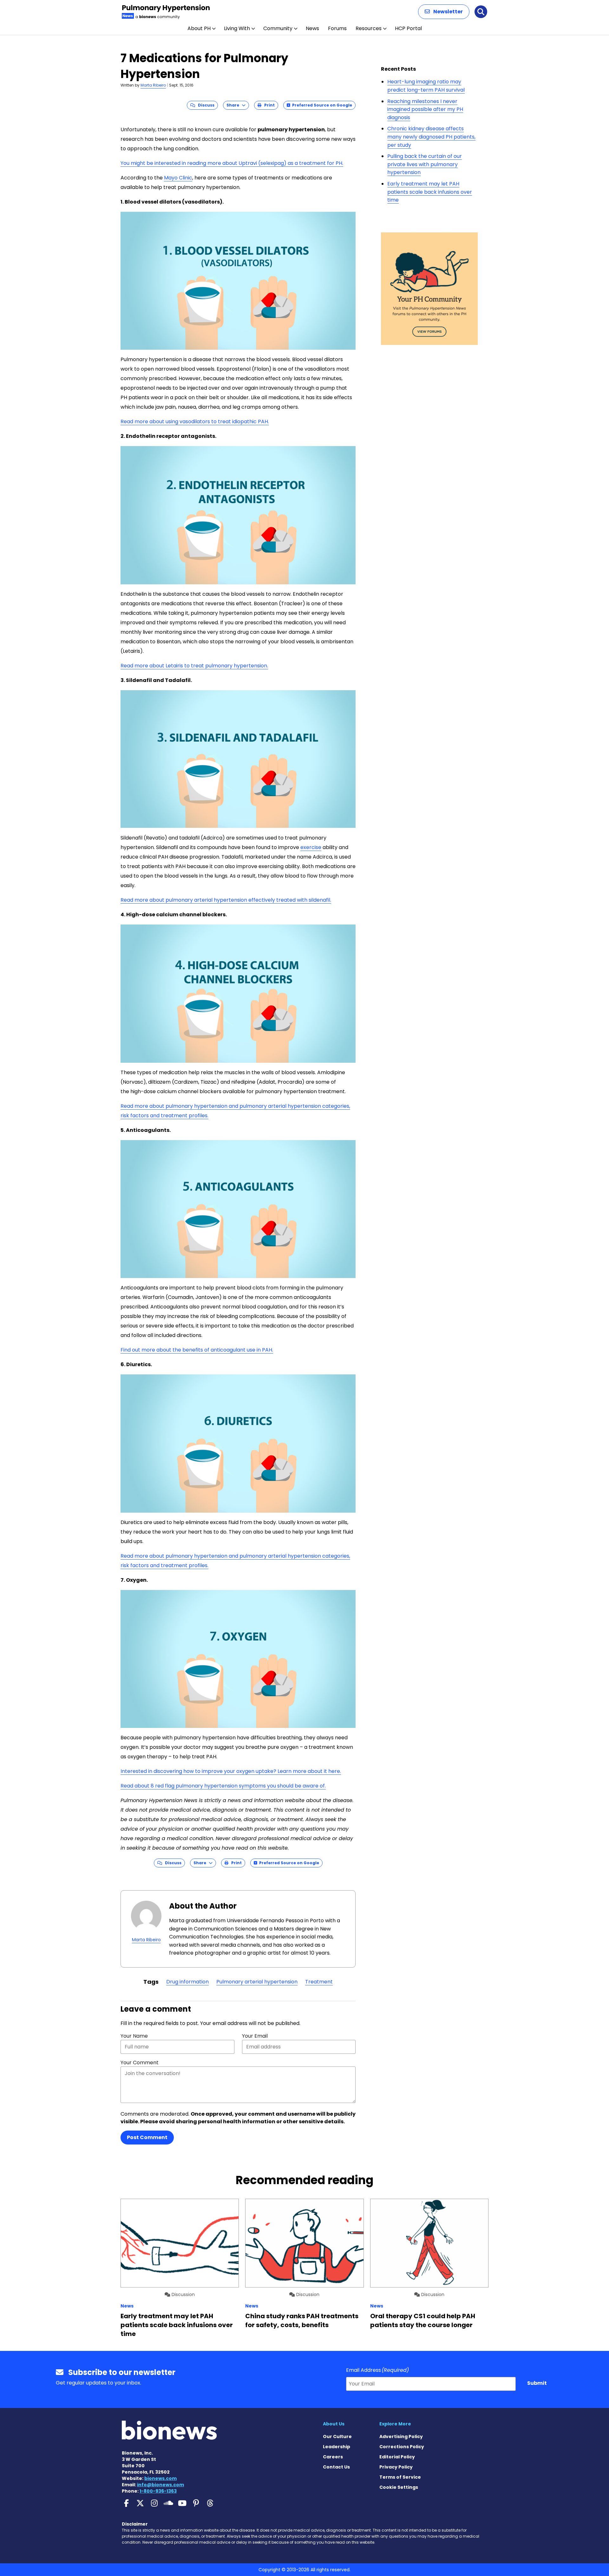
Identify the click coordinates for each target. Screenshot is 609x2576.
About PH (199, 28)
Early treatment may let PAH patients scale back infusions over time (430, 192)
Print (268, 105)
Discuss (205, 105)
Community (278, 28)
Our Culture (337, 2436)
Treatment (319, 1982)
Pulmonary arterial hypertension (257, 1982)
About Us (334, 2424)
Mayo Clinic (178, 178)
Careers (333, 2457)
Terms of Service (400, 2477)
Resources (369, 28)
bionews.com (160, 2478)
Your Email (255, 2036)
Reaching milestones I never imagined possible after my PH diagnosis (425, 109)
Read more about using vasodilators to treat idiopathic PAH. (195, 422)
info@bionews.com (160, 2485)
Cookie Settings (399, 2487)
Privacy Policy (396, 2467)
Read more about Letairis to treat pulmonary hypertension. (194, 666)
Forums (337, 28)
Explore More (395, 2424)
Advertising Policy (401, 2436)
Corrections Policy (402, 2447)
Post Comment (147, 2137)
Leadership (337, 2447)
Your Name (134, 2036)
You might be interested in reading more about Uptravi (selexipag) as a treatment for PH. (232, 163)
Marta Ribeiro (153, 85)
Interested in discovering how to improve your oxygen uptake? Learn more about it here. (231, 1771)
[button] (444, 12)
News (312, 28)
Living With (237, 28)
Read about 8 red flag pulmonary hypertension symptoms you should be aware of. (223, 1786)
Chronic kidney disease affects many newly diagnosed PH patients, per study (431, 137)
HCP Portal (408, 28)
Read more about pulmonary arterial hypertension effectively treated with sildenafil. (226, 900)
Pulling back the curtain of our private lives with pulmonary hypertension (425, 164)
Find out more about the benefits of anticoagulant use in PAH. (197, 1350)
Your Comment (140, 2063)
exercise (311, 847)
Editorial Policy (397, 2457)
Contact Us (336, 2467)
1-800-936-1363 (158, 2491)
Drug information (187, 1982)
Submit (537, 2383)
